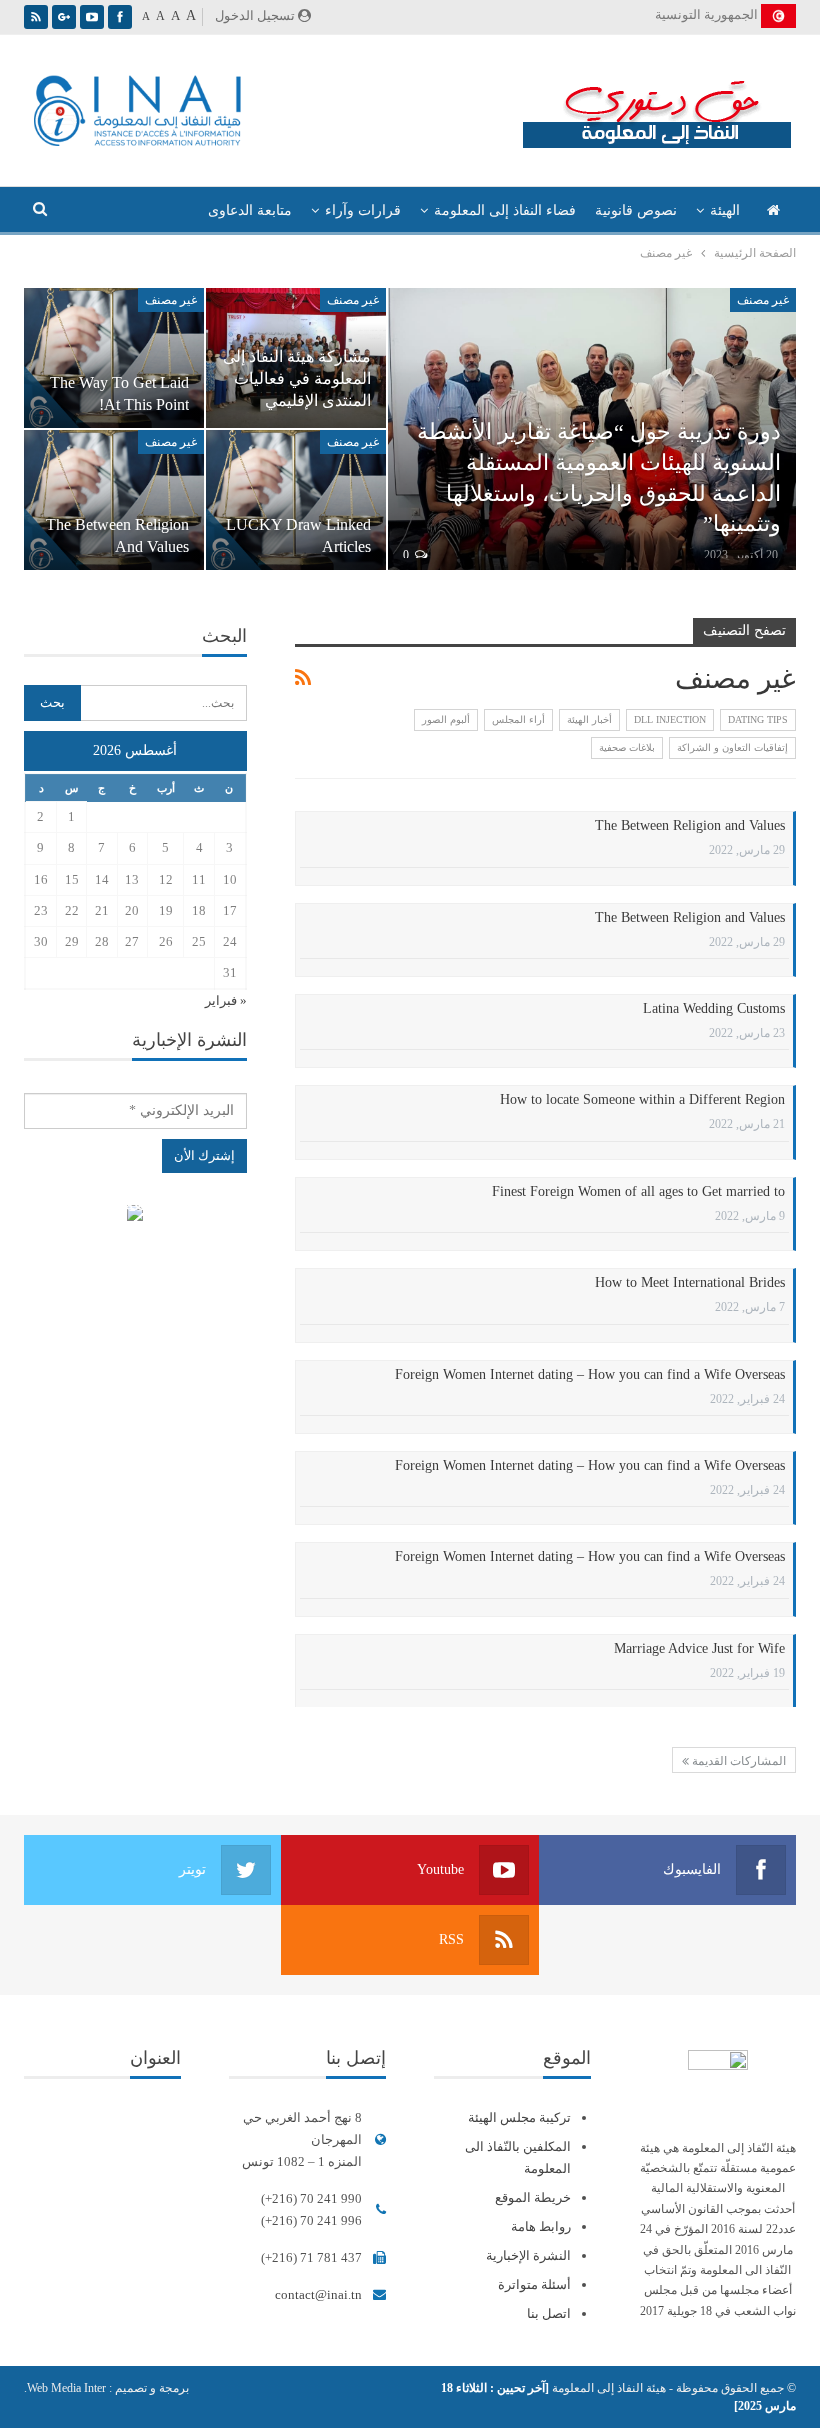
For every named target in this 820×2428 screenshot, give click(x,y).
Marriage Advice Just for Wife (699, 1648)
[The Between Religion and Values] (114, 500)
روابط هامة (541, 2226)
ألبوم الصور (446, 719)
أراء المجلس (518, 719)
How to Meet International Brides (690, 1282)
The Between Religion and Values (690, 825)
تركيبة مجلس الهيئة (519, 2117)
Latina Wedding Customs (714, 1008)
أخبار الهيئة (589, 719)
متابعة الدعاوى (250, 210)
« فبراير (226, 1000)
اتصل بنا (549, 2313)
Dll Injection (670, 719)
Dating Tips (758, 719)
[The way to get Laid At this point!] (114, 358)
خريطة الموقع (533, 2197)
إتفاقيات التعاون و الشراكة (732, 747)
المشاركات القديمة (737, 1761)
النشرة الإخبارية (528, 2255)
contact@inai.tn (318, 2294)
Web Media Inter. (65, 2388)
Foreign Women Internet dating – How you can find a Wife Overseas (590, 1374)
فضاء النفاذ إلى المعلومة (505, 210)
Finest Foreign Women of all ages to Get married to (638, 1191)
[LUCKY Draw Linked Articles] (296, 500)
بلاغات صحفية (627, 747)
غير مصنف (763, 300)
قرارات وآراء (363, 210)
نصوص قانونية (636, 210)
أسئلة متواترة (534, 2284)
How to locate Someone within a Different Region (642, 1099)
